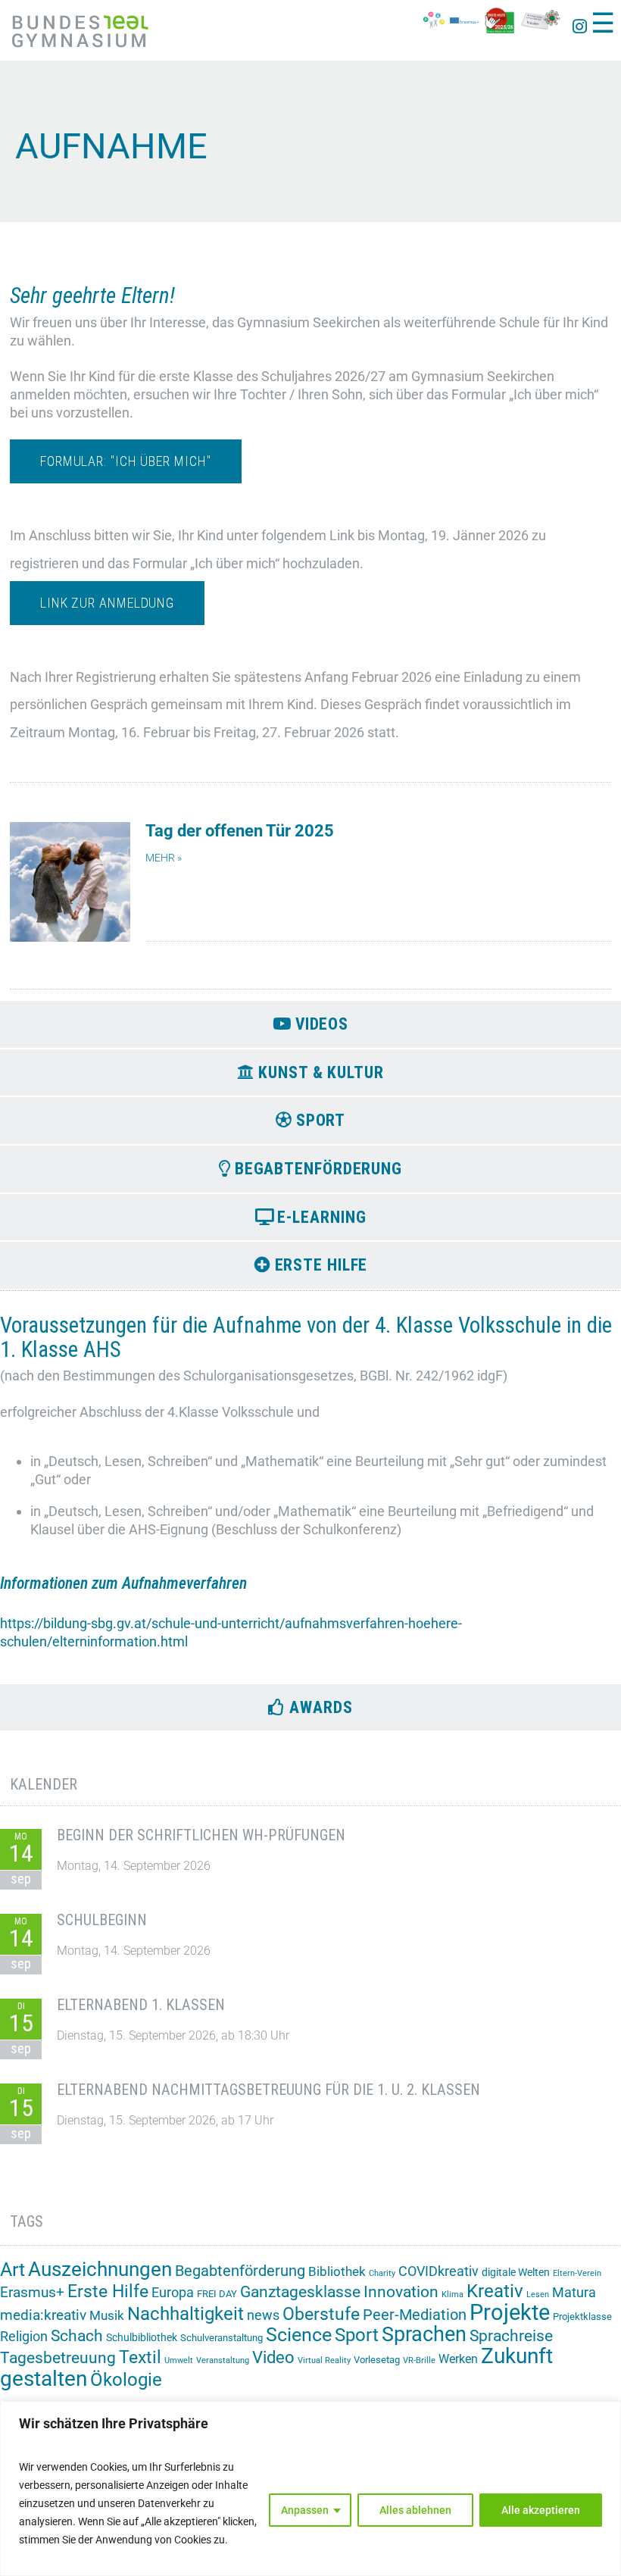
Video (273, 2357)
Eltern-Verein (577, 2273)
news (263, 2315)
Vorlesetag (377, 2360)
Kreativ (495, 2291)
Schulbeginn (102, 1920)
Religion (24, 2336)
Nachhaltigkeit (186, 2314)
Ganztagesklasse (300, 2292)
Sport (357, 2335)
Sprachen (424, 2334)
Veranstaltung (223, 2360)
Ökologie (126, 2380)
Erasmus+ (32, 2292)
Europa (173, 2292)
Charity (382, 2273)
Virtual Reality (324, 2360)
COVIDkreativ (438, 2271)
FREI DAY (217, 2294)
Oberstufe (321, 2314)
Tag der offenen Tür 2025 (240, 831)
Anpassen (305, 2510)
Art (12, 2270)
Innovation (401, 2292)
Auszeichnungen (100, 2269)
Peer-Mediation (415, 2315)
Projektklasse (582, 2317)
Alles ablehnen (415, 2510)
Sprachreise (511, 2336)
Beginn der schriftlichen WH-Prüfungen (201, 1835)
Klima (452, 2295)
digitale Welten (516, 2272)
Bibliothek (337, 2271)
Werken (458, 2359)
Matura (574, 2292)
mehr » (164, 858)
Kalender (44, 1784)
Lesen (538, 2295)
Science (299, 2335)
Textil (140, 2357)
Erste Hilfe (108, 2292)
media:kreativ (43, 2315)
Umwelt (179, 2360)
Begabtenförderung (240, 2271)
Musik (107, 2315)
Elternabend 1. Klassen (141, 2005)
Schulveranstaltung (222, 2338)
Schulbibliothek (142, 2337)
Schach (77, 2336)
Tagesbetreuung (58, 2358)
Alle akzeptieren (541, 2510)
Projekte (510, 2312)
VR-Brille (419, 2360)
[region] (310, 2488)
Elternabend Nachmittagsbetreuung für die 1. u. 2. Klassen (268, 2090)
